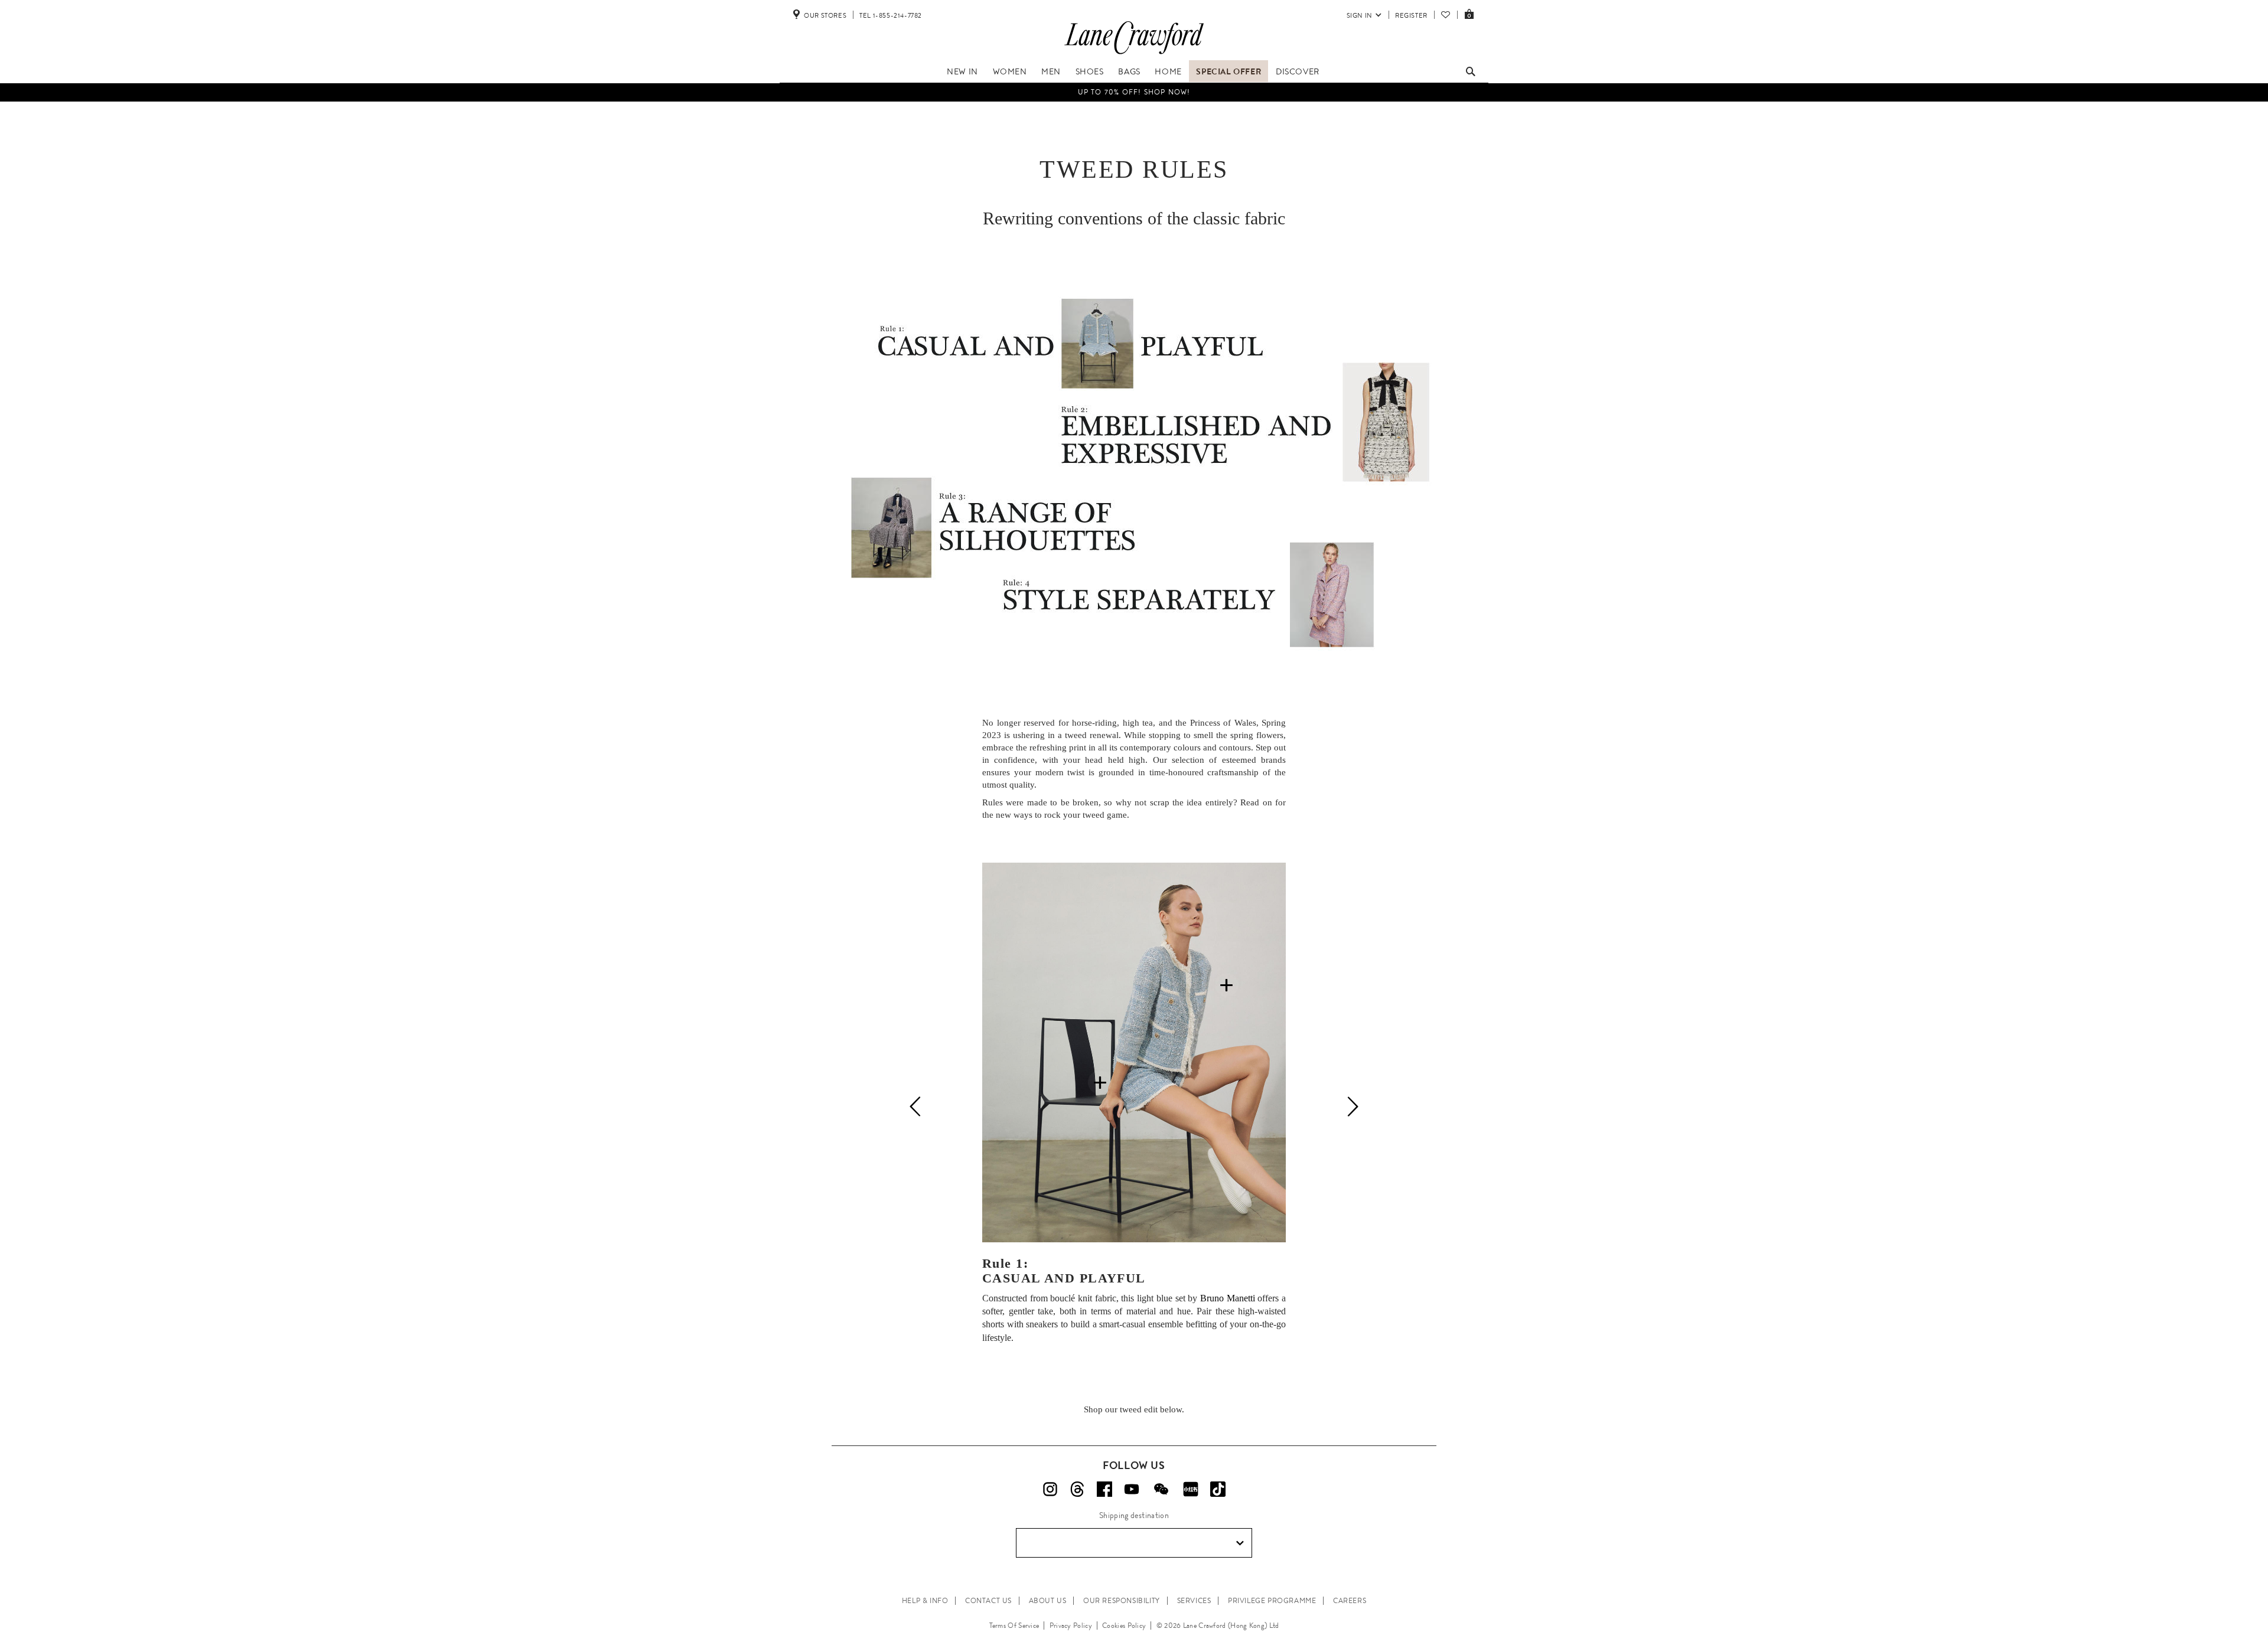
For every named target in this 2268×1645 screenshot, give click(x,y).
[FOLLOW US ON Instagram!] (1050, 1489)
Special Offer (1228, 71)
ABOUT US (1048, 1601)
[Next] (1353, 1107)
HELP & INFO (925, 1601)
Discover (1298, 71)
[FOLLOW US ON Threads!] (1077, 1489)
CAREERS (1350, 1601)
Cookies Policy (1124, 1626)
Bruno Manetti (1228, 1298)
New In (962, 71)
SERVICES (1194, 1601)
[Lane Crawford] (1134, 54)
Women (1010, 71)
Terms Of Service (1014, 1626)
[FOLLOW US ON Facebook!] (1104, 1489)
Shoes (1090, 71)
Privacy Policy (1071, 1626)
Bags (1129, 71)
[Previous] (915, 1107)
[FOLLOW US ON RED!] (1191, 1489)
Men (1051, 71)
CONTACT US (988, 1601)
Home (1168, 71)
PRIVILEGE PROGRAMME (1272, 1601)
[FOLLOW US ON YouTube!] (1132, 1489)
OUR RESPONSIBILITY (1122, 1601)
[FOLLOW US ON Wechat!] (1161, 1489)
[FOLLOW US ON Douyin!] (1218, 1489)
